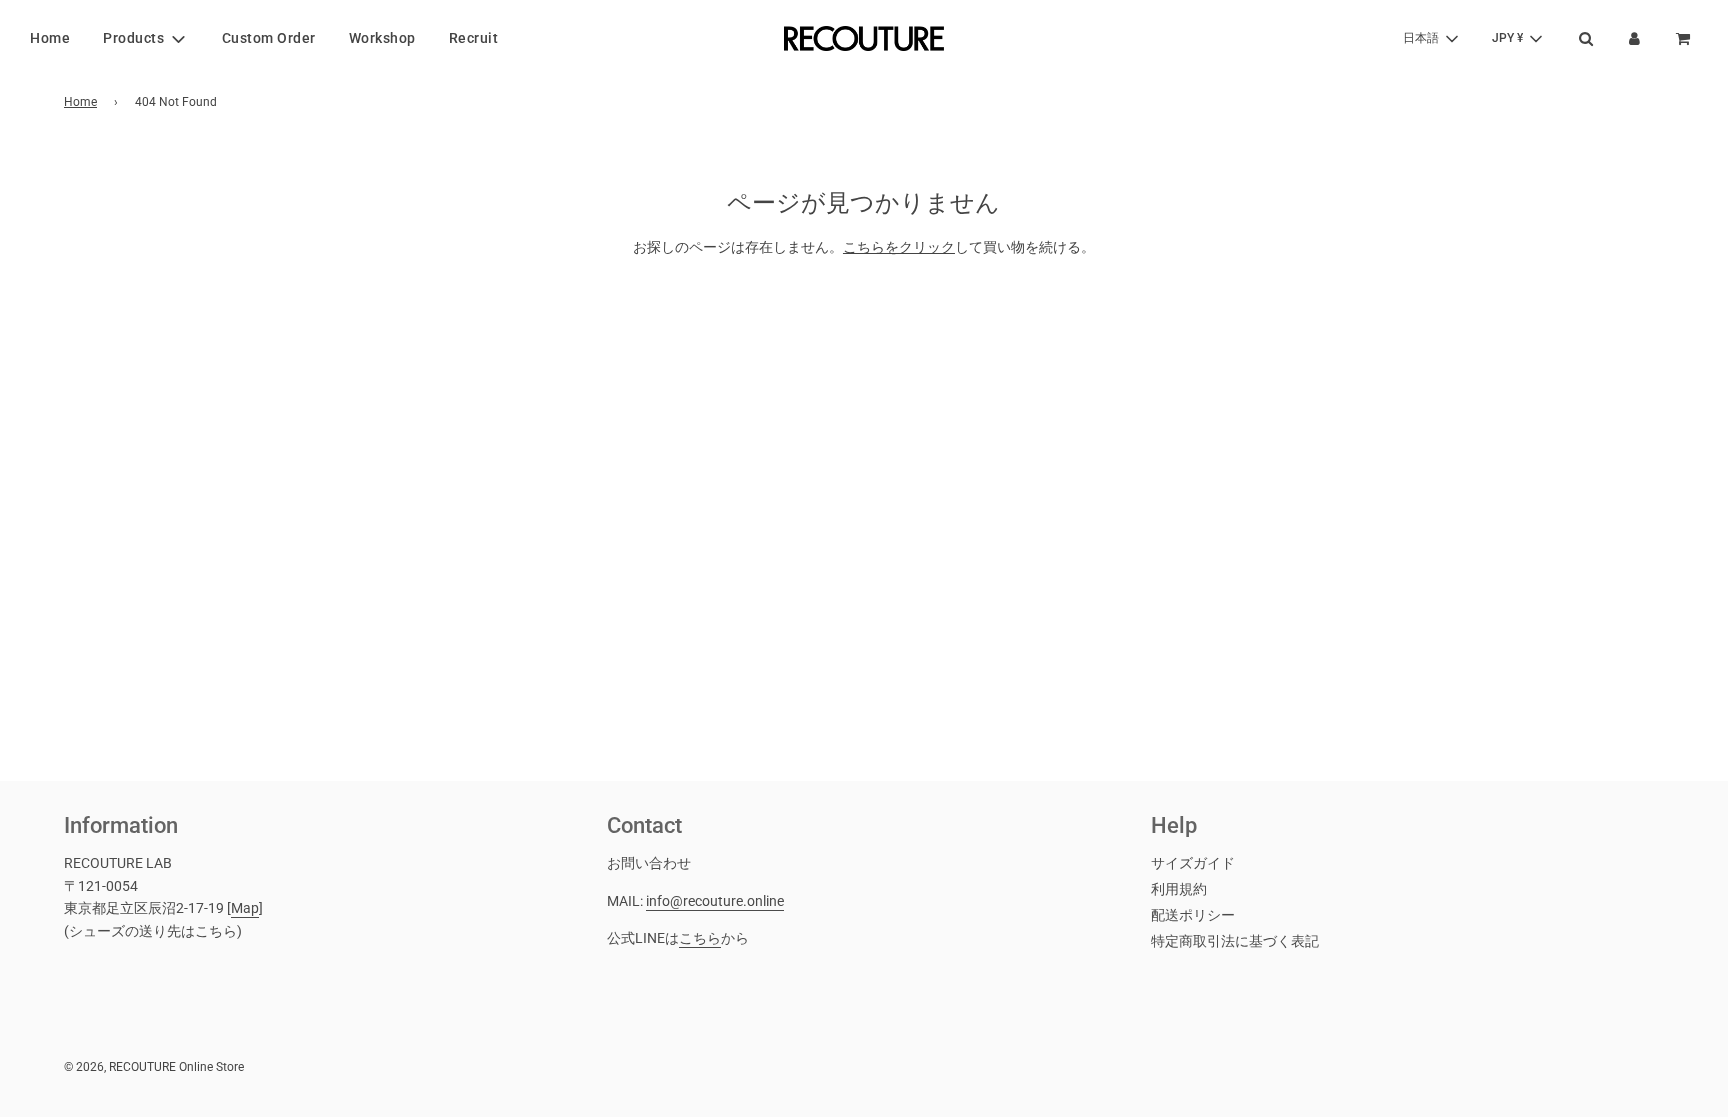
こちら (700, 938)
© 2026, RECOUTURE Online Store (154, 1067)
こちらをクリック (899, 247)
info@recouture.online (715, 901)
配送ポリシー (1193, 915)
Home (50, 38)
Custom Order (269, 38)
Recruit (474, 38)
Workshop (382, 38)
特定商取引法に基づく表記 (1235, 941)
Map (245, 908)
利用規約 (1179, 889)
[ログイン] (1634, 38)
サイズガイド (1193, 863)
